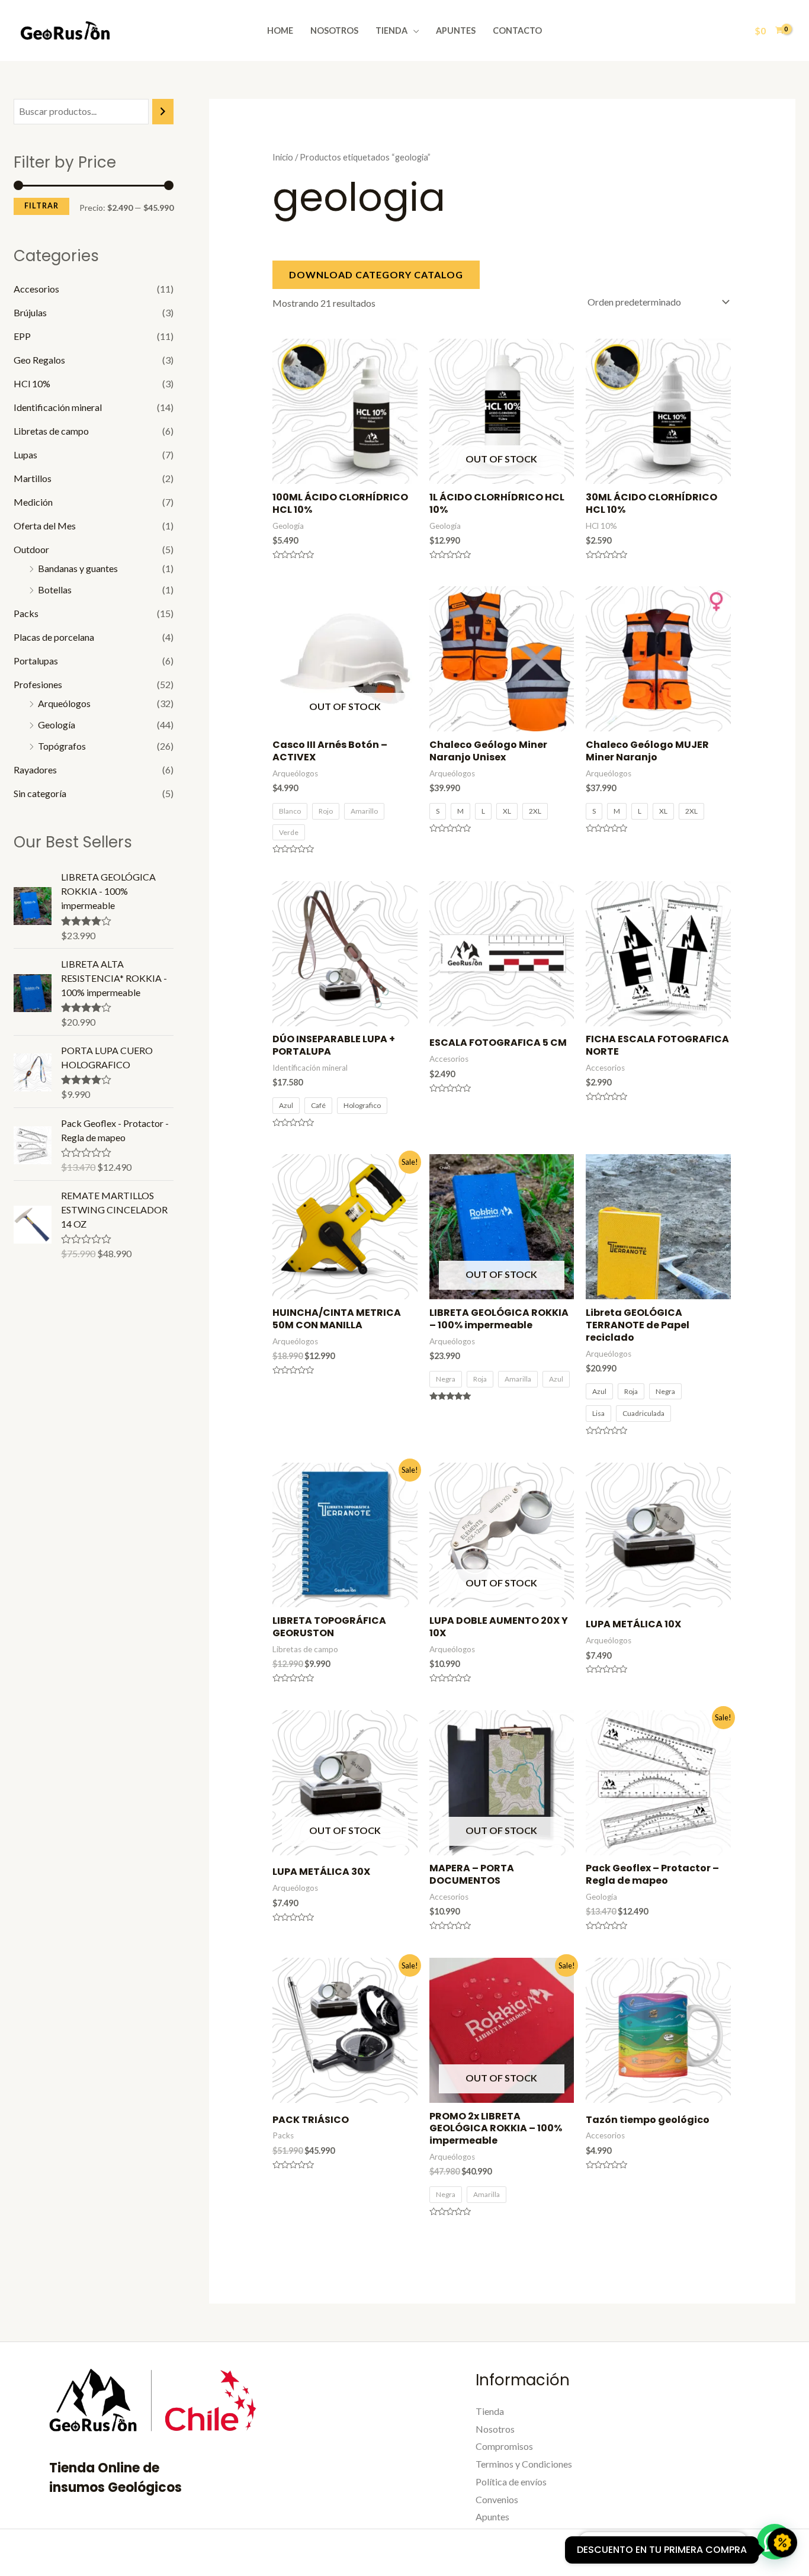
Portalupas (36, 661)
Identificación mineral (58, 407)
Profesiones (38, 684)
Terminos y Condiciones (524, 2464)
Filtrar (41, 206)
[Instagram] (624, 2554)
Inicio (283, 157)
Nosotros (334, 30)
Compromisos (504, 2446)
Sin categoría (40, 793)
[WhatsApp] (675, 2554)
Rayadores (35, 770)
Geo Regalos (39, 360)
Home (280, 30)
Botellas (55, 590)
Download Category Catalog (376, 274)
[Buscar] (163, 112)
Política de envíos (511, 2482)
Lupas (25, 455)
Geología (57, 725)
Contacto (517, 30)
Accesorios (36, 289)
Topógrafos (62, 746)
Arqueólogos (64, 703)
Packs (26, 613)
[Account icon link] (732, 31)
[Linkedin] (649, 2554)
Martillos (33, 478)
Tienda (391, 30)
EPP (22, 336)
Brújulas (30, 312)
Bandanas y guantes (78, 568)
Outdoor (31, 549)
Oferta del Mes (45, 526)
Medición (33, 502)
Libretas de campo (51, 431)
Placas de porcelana (54, 637)
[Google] (700, 2554)
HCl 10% (32, 383)
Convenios (497, 2499)
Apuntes (456, 30)
